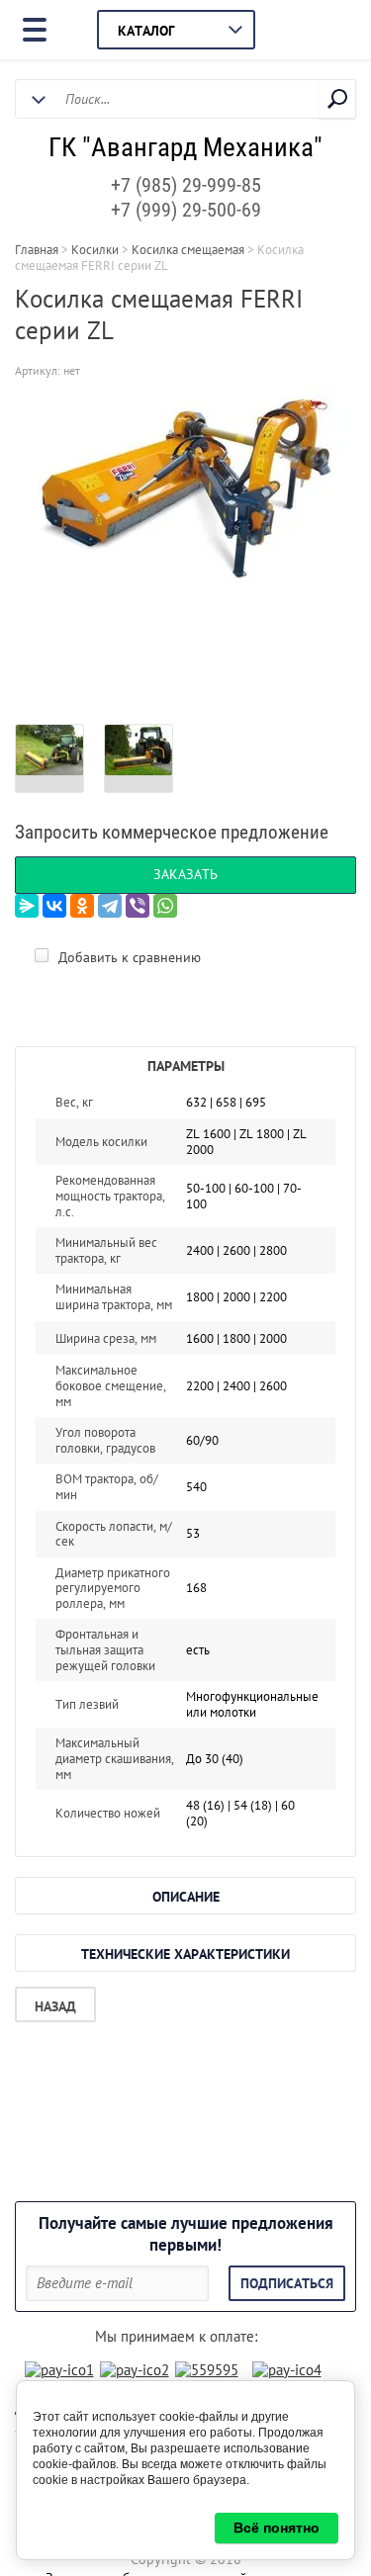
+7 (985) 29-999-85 (186, 185)
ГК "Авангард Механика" (185, 147)
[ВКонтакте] (54, 906)
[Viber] (138, 906)
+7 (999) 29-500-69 (186, 210)
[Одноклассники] (82, 906)
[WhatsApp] (165, 906)
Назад (55, 2006)
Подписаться (287, 2283)
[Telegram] (110, 906)
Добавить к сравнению (128, 957)
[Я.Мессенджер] (27, 906)
